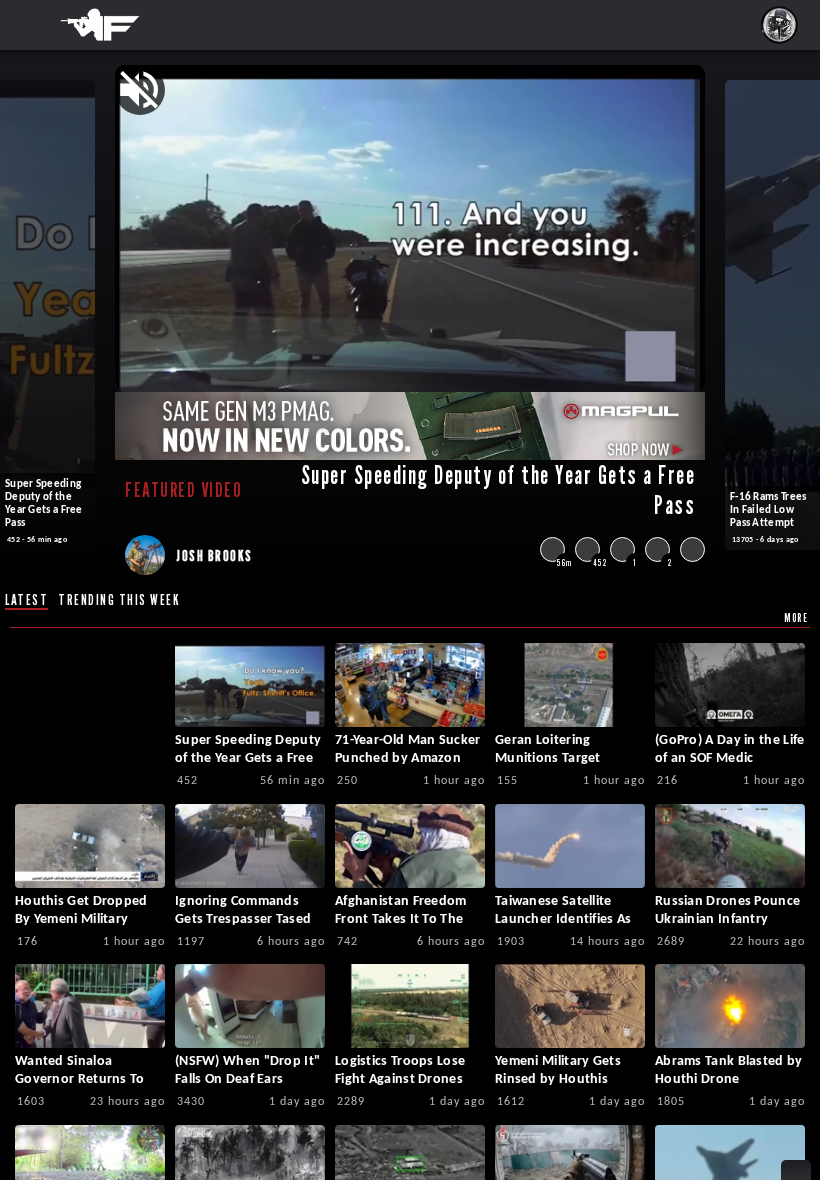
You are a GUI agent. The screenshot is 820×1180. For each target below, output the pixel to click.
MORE (796, 617)
